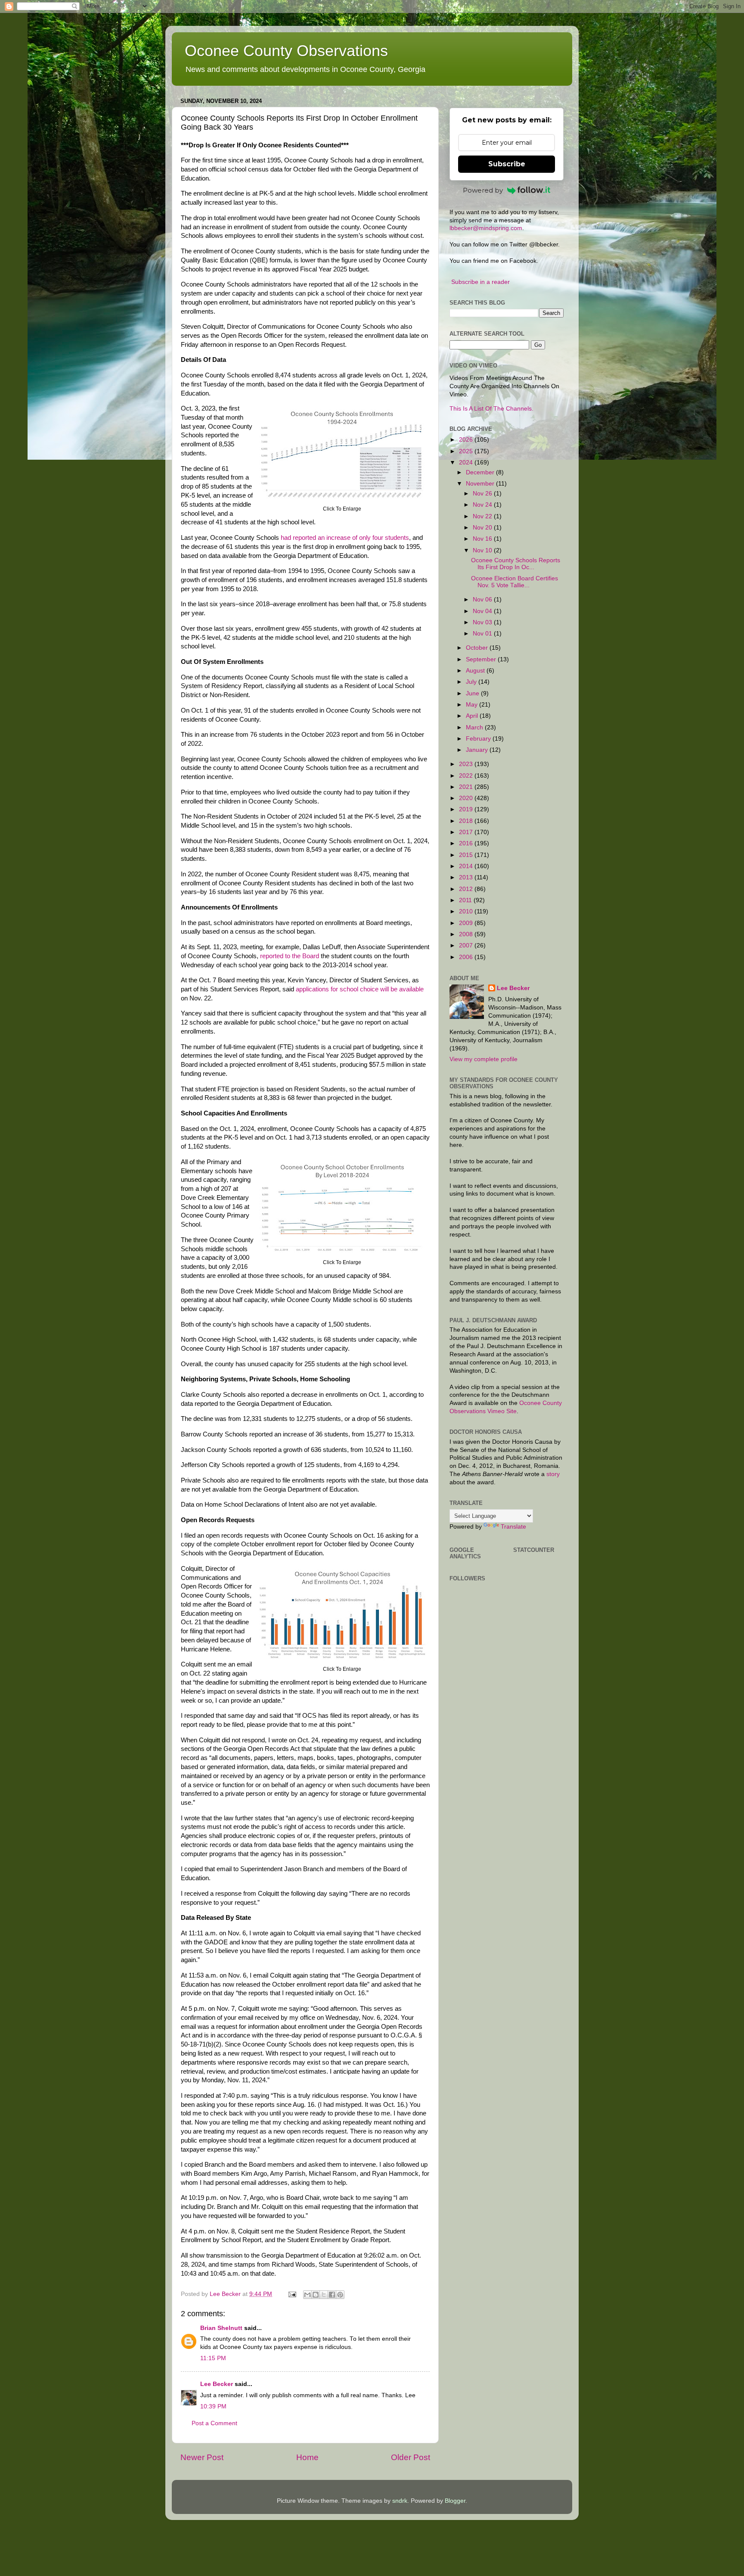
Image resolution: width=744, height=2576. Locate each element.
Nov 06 (483, 600)
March (475, 727)
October (478, 648)
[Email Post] (292, 2294)
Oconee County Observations (286, 51)
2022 (467, 776)
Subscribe (507, 164)
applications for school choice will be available (360, 989)
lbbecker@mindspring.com (486, 228)
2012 (467, 889)
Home (307, 2457)
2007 (467, 945)
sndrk (400, 2501)
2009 (467, 923)
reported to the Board (290, 956)
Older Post (411, 2457)
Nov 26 (483, 494)
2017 (467, 832)
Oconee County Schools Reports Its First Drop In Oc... (516, 564)
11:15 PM (213, 2358)
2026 (467, 440)
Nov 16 (483, 539)
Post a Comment (214, 2423)
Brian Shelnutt (221, 2328)
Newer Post (202, 2457)
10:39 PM (213, 2406)
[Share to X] (324, 2295)
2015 (467, 855)
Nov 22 (483, 516)
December (481, 472)
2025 (467, 451)
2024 (467, 463)
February (479, 739)
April (473, 716)
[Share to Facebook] (332, 2295)
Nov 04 (483, 611)
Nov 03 (483, 622)
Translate (513, 1527)
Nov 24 (483, 505)
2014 (467, 866)
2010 (467, 911)
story (553, 1474)
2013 (467, 877)
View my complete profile (484, 1059)
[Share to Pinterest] (340, 2295)
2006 (467, 957)
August (476, 671)
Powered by (483, 190)
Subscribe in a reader (480, 282)
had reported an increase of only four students (345, 538)
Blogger (455, 2501)
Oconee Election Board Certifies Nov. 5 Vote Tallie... (515, 582)
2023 (467, 764)
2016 (467, 843)
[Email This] (307, 2295)
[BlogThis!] (316, 2295)
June (473, 693)
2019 (467, 809)
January (478, 750)
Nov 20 (483, 528)
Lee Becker (217, 2384)
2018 (467, 821)
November (481, 484)
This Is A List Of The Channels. (491, 409)
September (482, 659)
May (473, 705)
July (472, 682)
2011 (466, 900)
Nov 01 (483, 634)
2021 (467, 787)
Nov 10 (483, 550)
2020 (467, 798)
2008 (467, 934)
